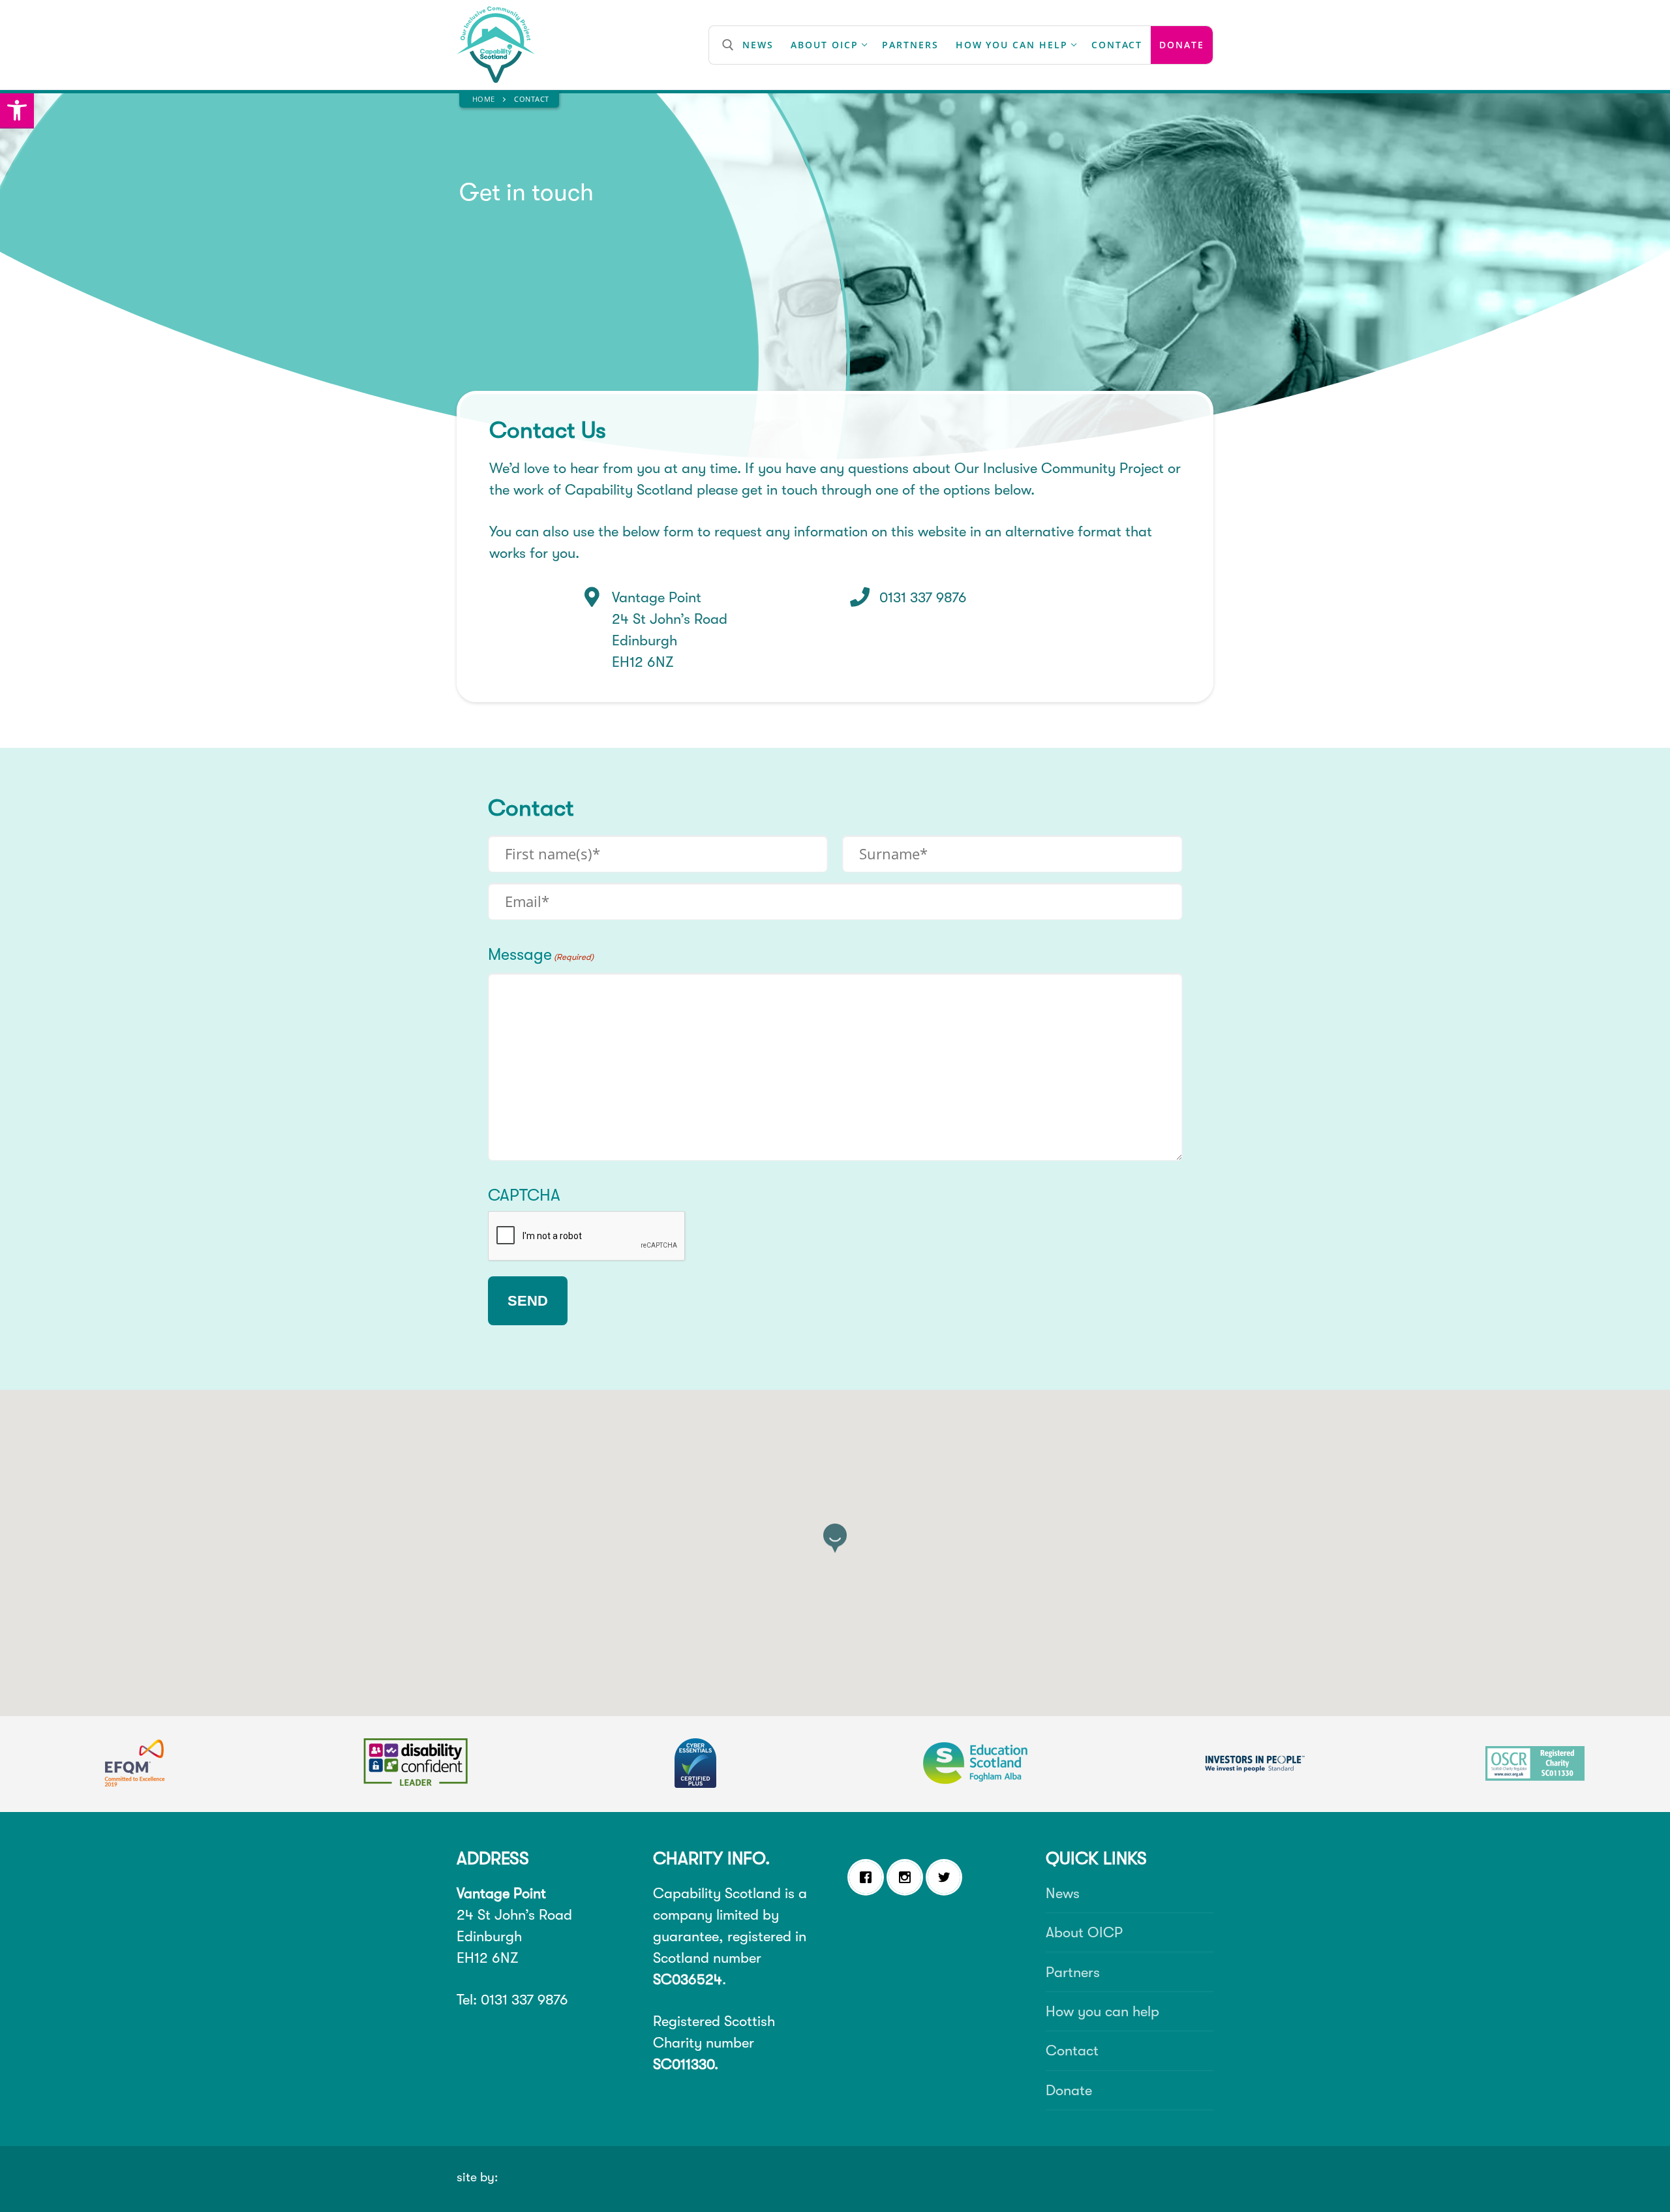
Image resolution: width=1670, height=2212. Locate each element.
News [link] (1063, 1893)
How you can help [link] (1102, 2011)
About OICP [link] (1084, 1932)
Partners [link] (1073, 1972)
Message (541, 954)
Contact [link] (1072, 2051)
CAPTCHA (524, 1195)
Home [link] (484, 99)
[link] (17, 111)
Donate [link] (1069, 2090)
